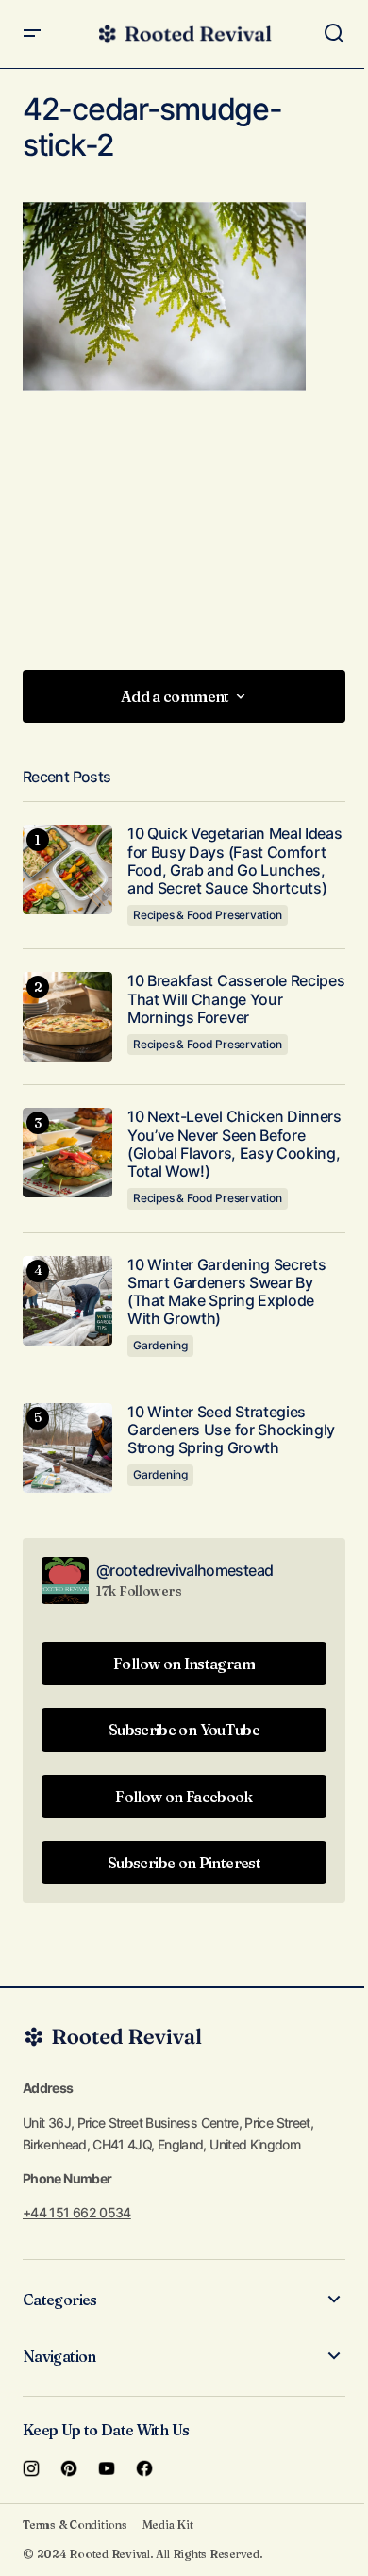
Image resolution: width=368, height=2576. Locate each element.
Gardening (160, 1345)
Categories (60, 2300)
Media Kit (168, 2525)
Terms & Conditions (75, 2525)
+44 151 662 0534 (77, 2212)
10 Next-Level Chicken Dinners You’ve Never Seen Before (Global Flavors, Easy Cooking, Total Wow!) (234, 1144)
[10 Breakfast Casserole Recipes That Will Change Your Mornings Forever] (67, 1017)
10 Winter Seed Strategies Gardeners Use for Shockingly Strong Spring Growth (231, 1430)
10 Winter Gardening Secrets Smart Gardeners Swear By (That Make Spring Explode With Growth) (226, 1292)
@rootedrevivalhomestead (184, 1570)
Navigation (59, 2356)
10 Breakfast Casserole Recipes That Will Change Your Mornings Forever (236, 999)
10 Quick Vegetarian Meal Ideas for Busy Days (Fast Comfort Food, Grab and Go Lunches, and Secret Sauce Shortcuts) (234, 861)
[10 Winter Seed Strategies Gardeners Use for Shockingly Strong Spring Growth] (67, 1448)
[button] (32, 34)
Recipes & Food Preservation (208, 915)
